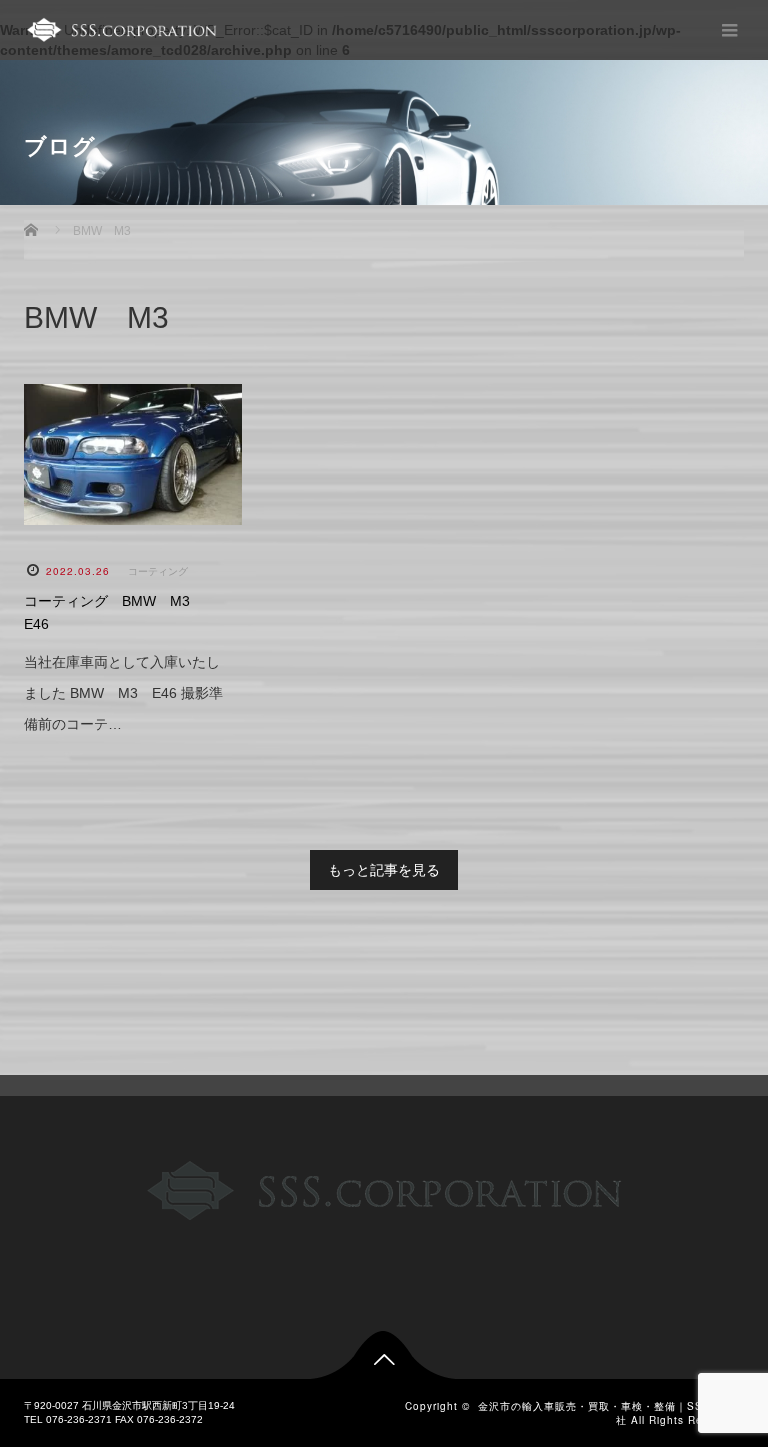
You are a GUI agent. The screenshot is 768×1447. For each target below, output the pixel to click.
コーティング (158, 571)
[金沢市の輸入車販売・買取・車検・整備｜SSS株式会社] (120, 30)
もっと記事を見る (384, 870)
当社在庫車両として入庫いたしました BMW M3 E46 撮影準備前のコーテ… (123, 693)
